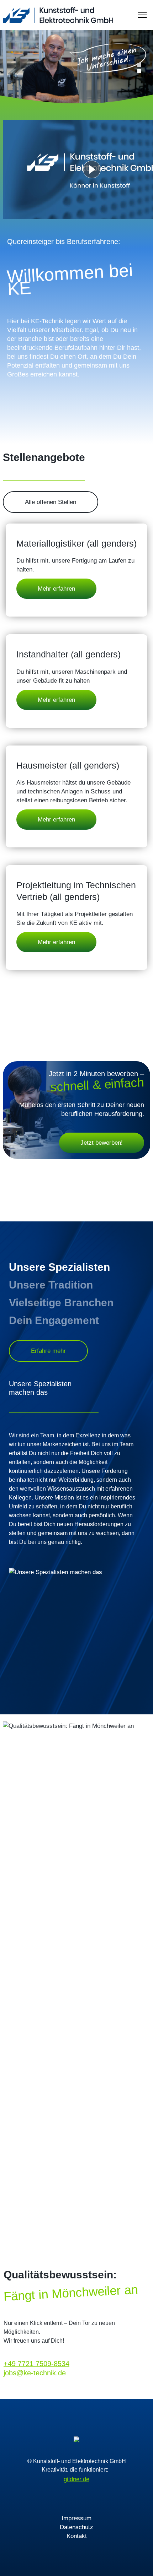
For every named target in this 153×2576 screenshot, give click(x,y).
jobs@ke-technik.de (35, 2373)
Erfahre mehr (48, 1351)
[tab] (139, 65)
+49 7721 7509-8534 (36, 2364)
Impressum (76, 2518)
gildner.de (76, 2479)
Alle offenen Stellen (51, 502)
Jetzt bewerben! (102, 1143)
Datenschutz (76, 2527)
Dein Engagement (54, 1320)
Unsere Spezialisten (59, 1267)
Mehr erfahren (56, 589)
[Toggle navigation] (142, 15)
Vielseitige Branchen (61, 1303)
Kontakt (77, 2536)
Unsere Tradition (51, 1285)
